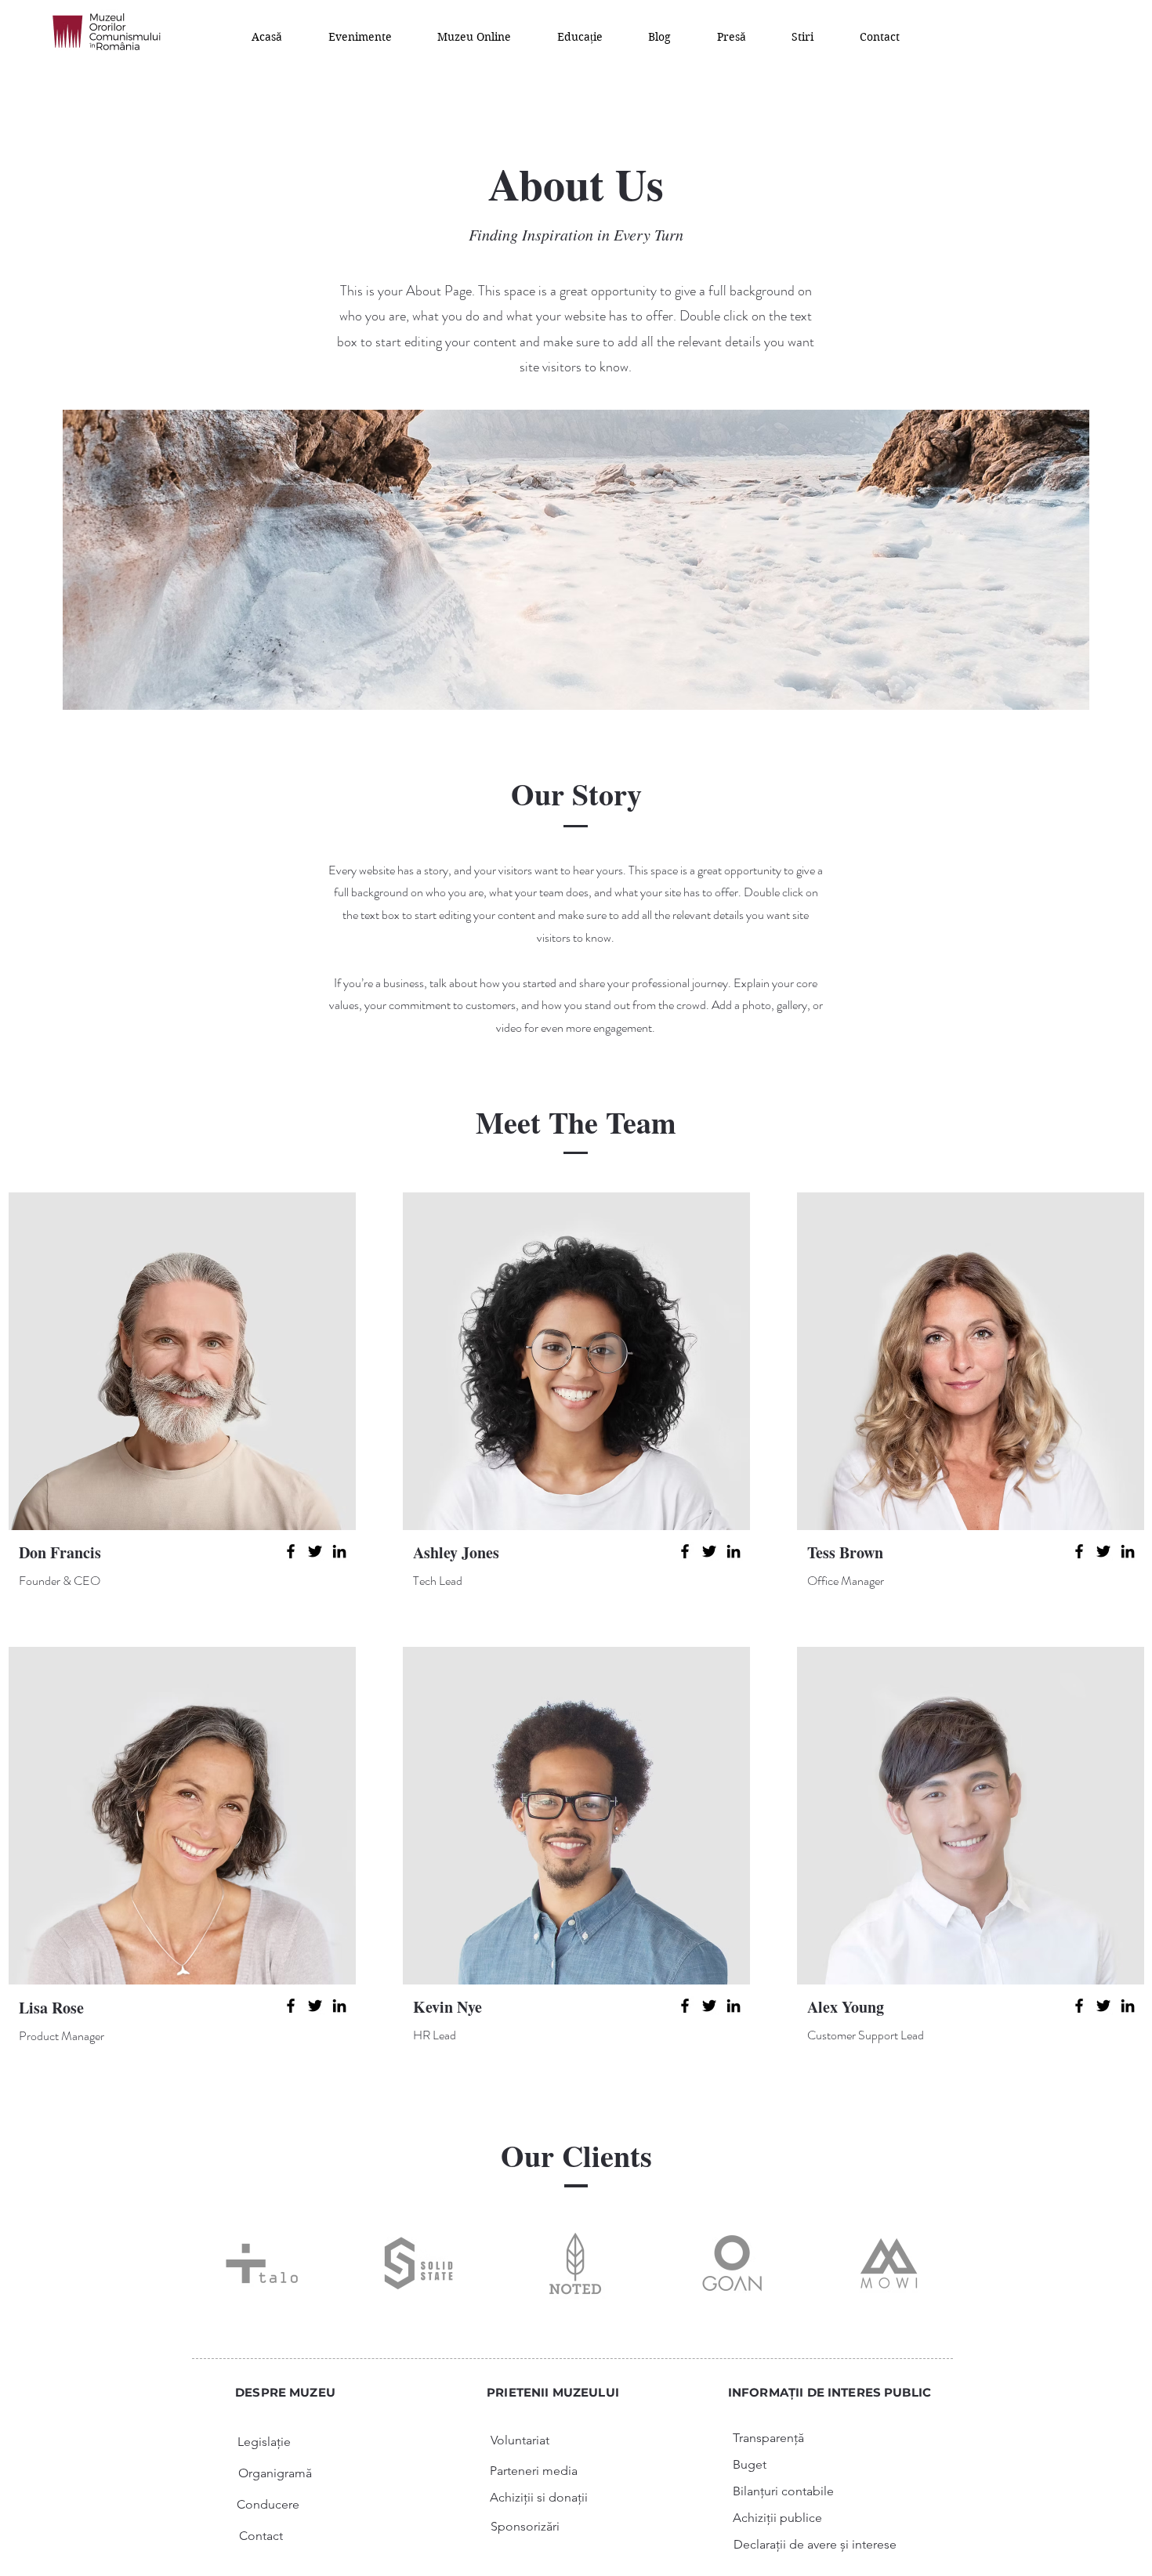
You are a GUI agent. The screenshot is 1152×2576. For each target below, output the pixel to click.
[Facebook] (291, 1551)
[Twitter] (315, 1551)
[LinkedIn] (339, 1551)
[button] (360, 36)
